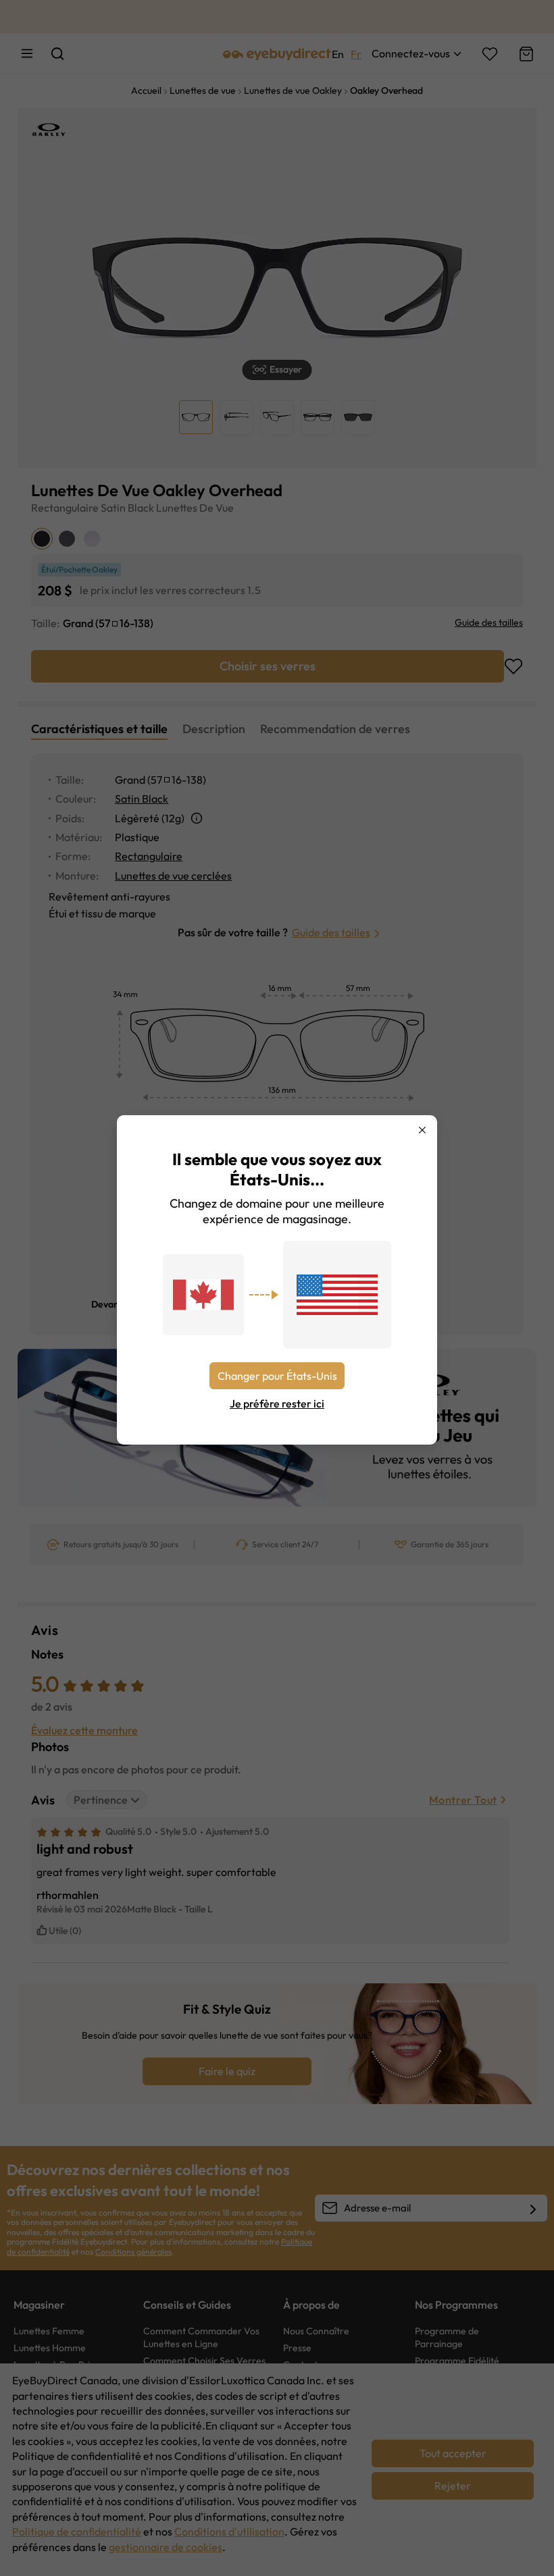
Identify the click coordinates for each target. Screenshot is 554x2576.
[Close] (422, 1130)
